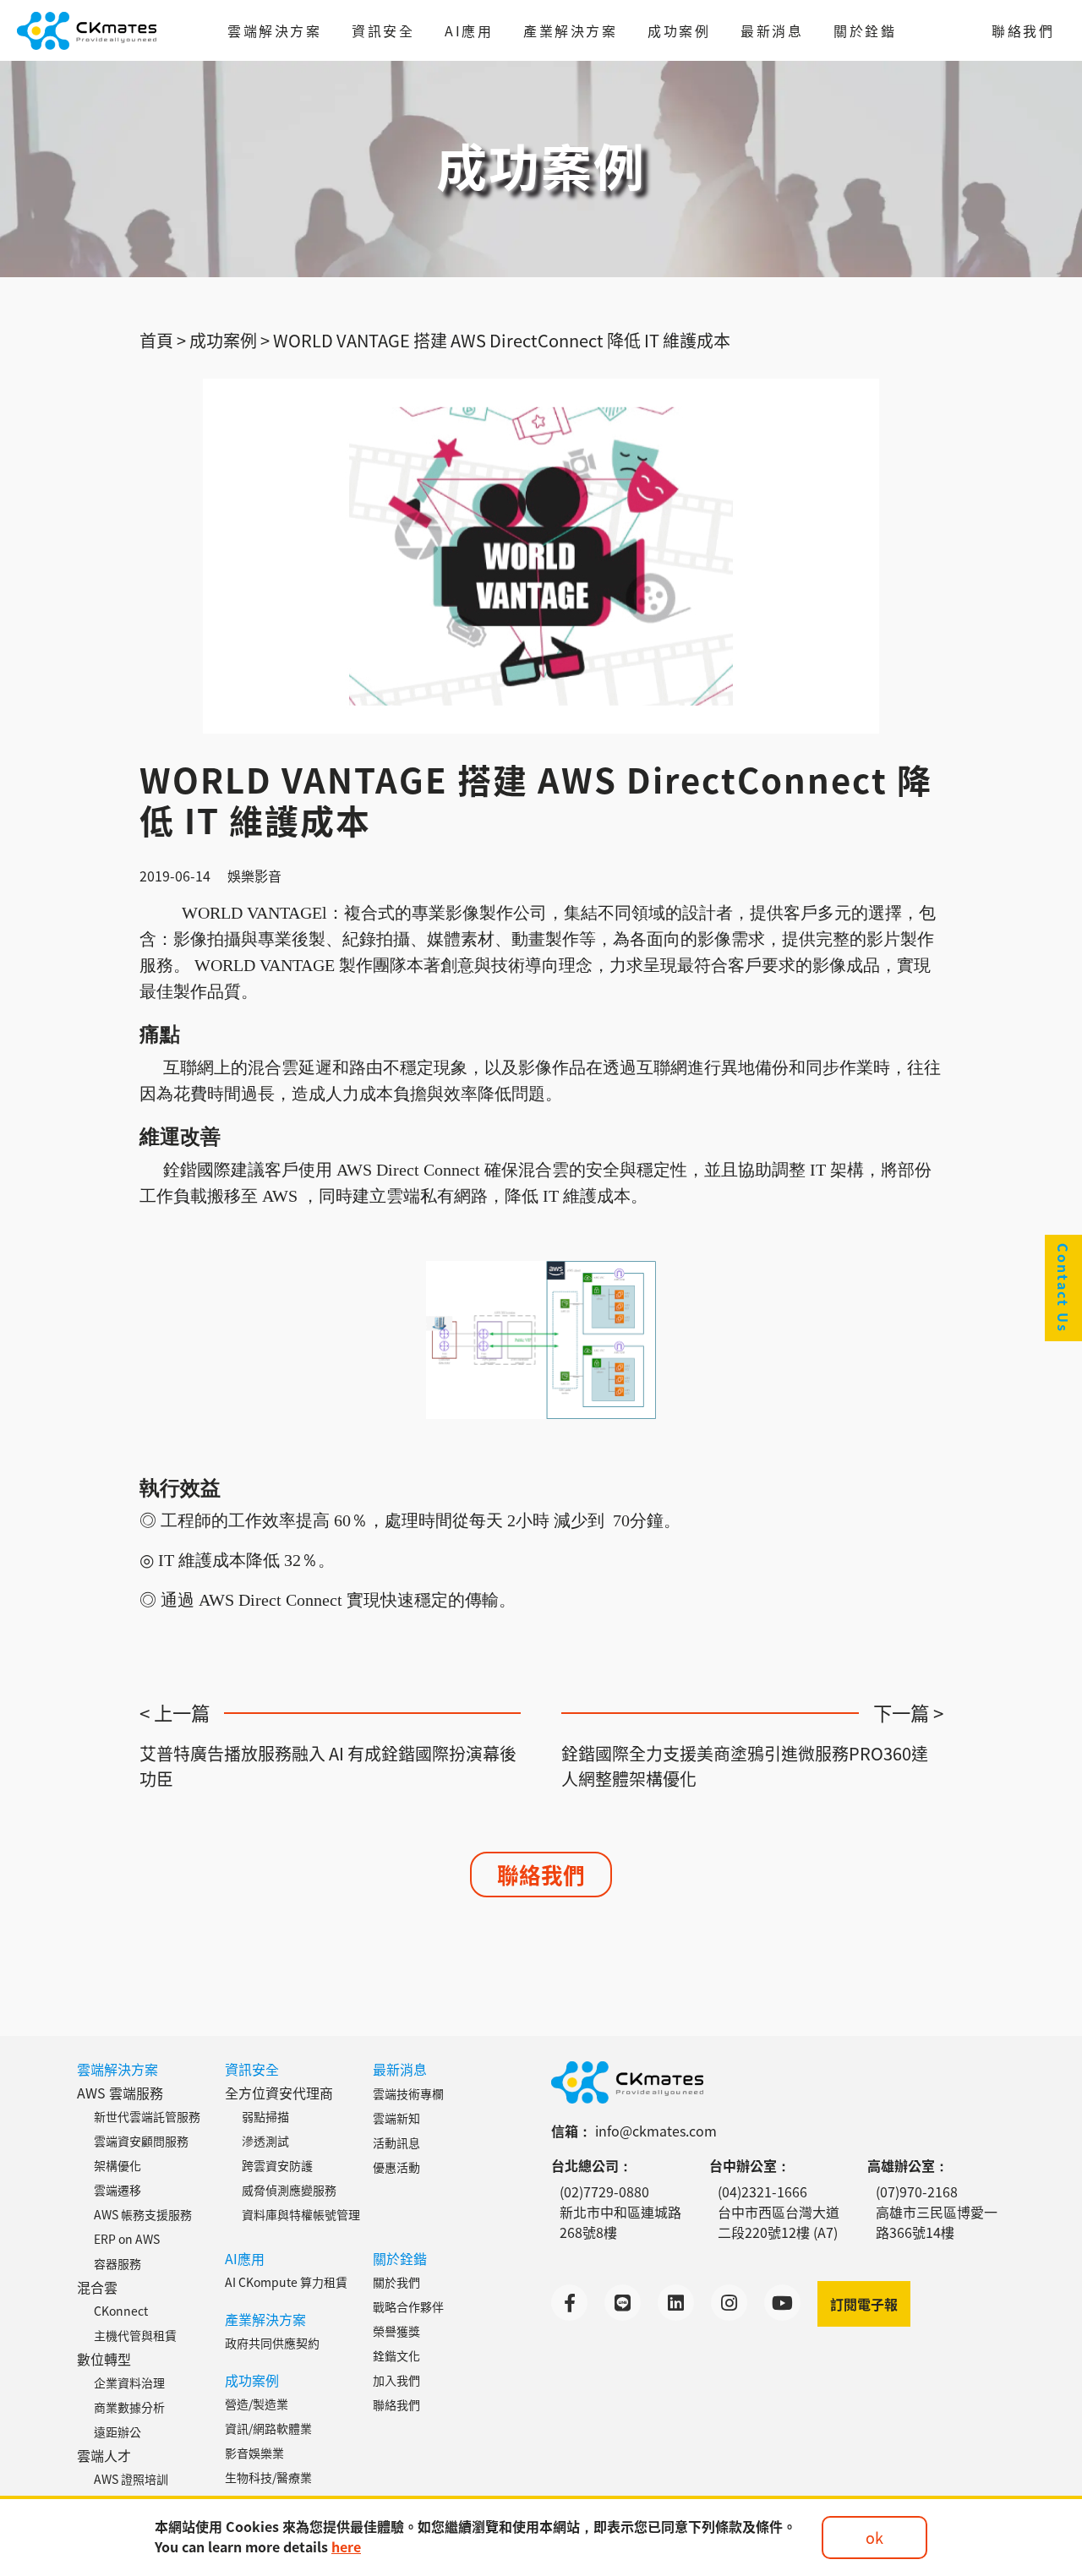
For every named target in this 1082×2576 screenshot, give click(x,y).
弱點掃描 (265, 2116)
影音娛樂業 (254, 2453)
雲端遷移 (117, 2190)
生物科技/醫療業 (268, 2477)
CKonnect (121, 2311)
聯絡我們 (1023, 30)
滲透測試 (265, 2141)
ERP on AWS (127, 2239)
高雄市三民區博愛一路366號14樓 (937, 2222)
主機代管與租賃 (135, 2335)
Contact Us (1063, 1288)
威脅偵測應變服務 (289, 2190)
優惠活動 (396, 2167)
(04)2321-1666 (762, 2191)
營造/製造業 (257, 2404)
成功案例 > (230, 340)
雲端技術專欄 (408, 2093)
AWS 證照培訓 (131, 2479)
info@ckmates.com (656, 2131)
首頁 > (163, 340)
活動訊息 (396, 2142)
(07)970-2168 (917, 2191)
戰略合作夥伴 (408, 2306)
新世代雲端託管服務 (147, 2116)
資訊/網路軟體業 (268, 2428)
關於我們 (396, 2282)
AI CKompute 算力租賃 (286, 2282)
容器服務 (117, 2263)
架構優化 (117, 2165)
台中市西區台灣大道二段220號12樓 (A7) (779, 2222)
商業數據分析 (129, 2407)
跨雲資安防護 (277, 2165)
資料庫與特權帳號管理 (301, 2214)
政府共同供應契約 (272, 2343)
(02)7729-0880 (604, 2191)
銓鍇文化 (396, 2355)
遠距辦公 (117, 2431)
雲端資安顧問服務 (141, 2141)
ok (874, 2537)
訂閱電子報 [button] (864, 2304)
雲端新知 (396, 2118)
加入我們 (396, 2380)
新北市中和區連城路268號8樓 (620, 2222)
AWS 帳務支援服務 (143, 2214)
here (346, 2546)
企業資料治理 (129, 2382)
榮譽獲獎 (396, 2331)
